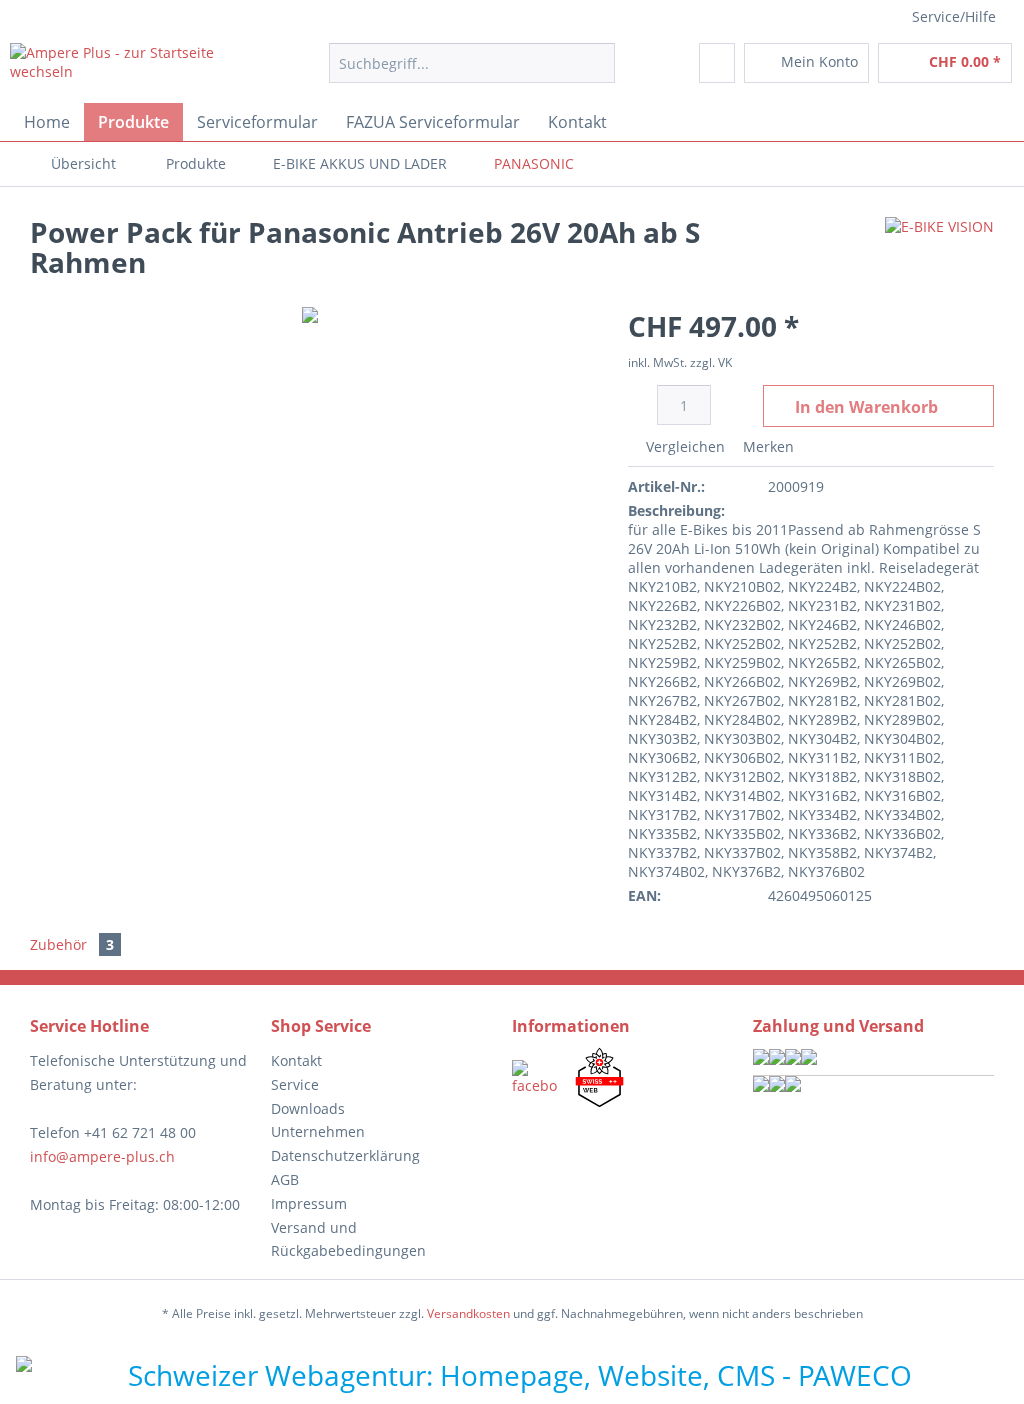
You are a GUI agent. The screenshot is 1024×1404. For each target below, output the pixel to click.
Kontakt (296, 1060)
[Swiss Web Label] (599, 1077)
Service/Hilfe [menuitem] (954, 16)
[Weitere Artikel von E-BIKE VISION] (939, 252)
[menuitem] (472, 72)
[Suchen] (596, 63)
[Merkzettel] (717, 63)
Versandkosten (468, 1313)
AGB (285, 1179)
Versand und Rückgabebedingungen (348, 1239)
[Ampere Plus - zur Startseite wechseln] (132, 68)
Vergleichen (683, 446)
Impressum (309, 1203)
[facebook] (534, 1077)
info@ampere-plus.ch (102, 1156)
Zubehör (72, 944)
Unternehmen (318, 1131)
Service (295, 1084)
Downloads (308, 1108)
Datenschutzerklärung (345, 1155)
